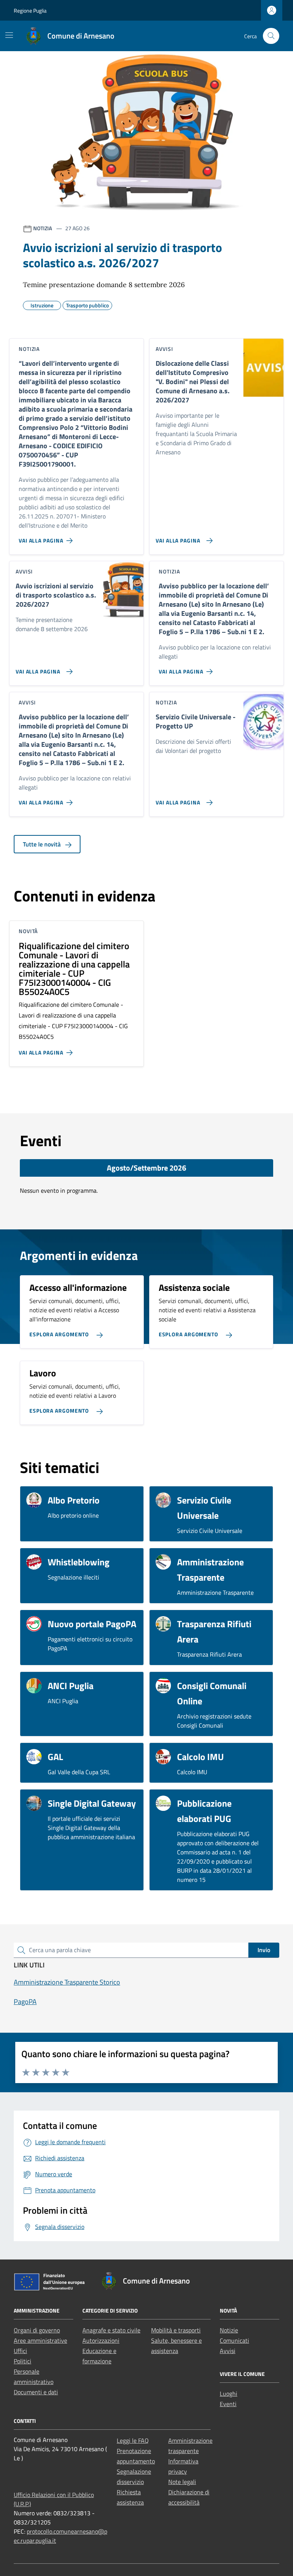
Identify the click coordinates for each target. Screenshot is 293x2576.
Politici (23, 2361)
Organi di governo (37, 2330)
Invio (264, 1950)
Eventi (228, 2404)
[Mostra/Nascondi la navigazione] (9, 35)
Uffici (20, 2351)
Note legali (182, 2482)
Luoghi (229, 2393)
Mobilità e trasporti (176, 2330)
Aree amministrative (40, 2340)
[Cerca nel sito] (271, 36)
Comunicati (234, 2340)
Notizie (229, 2330)
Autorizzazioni (101, 2340)
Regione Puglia (30, 10)
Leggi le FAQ (133, 2440)
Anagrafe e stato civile (111, 2330)
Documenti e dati (36, 2392)
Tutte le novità (43, 844)
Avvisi (228, 2351)
